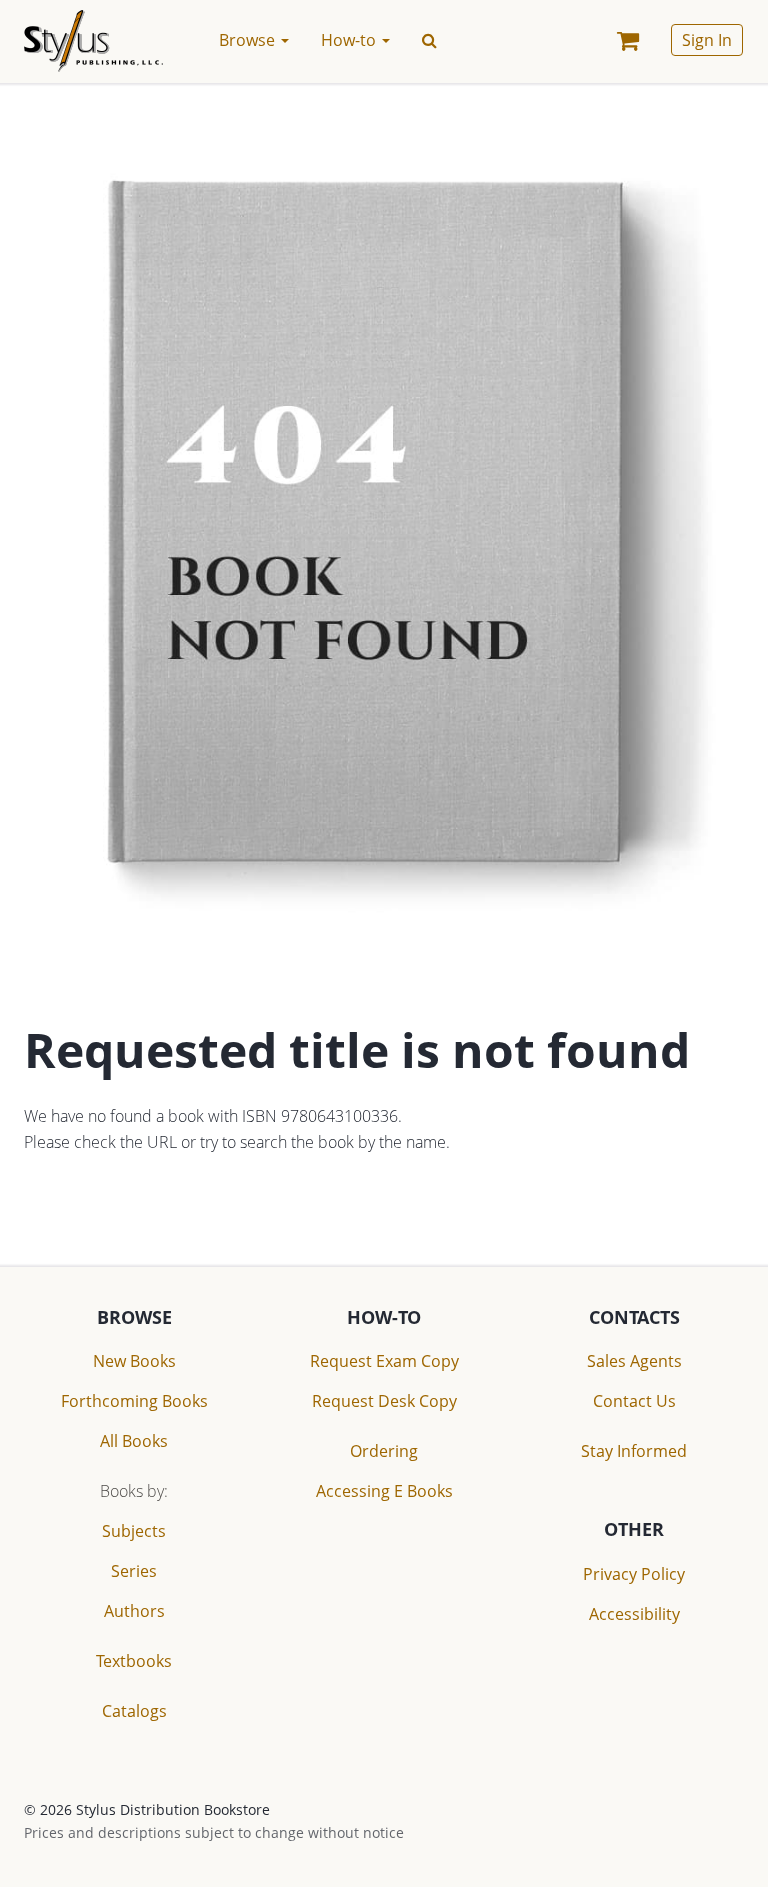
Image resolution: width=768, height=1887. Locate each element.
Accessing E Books (384, 1491)
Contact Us (634, 1401)
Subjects (134, 1531)
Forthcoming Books (134, 1401)
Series (134, 1571)
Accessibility (634, 1614)
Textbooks (134, 1661)
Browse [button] (249, 40)
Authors (134, 1611)
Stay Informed (634, 1451)
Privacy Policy (634, 1574)
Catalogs (134, 1711)
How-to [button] (350, 40)
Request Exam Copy (384, 1361)
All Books (134, 1441)
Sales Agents (634, 1361)
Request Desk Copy (384, 1401)
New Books (134, 1361)
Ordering (384, 1451)
